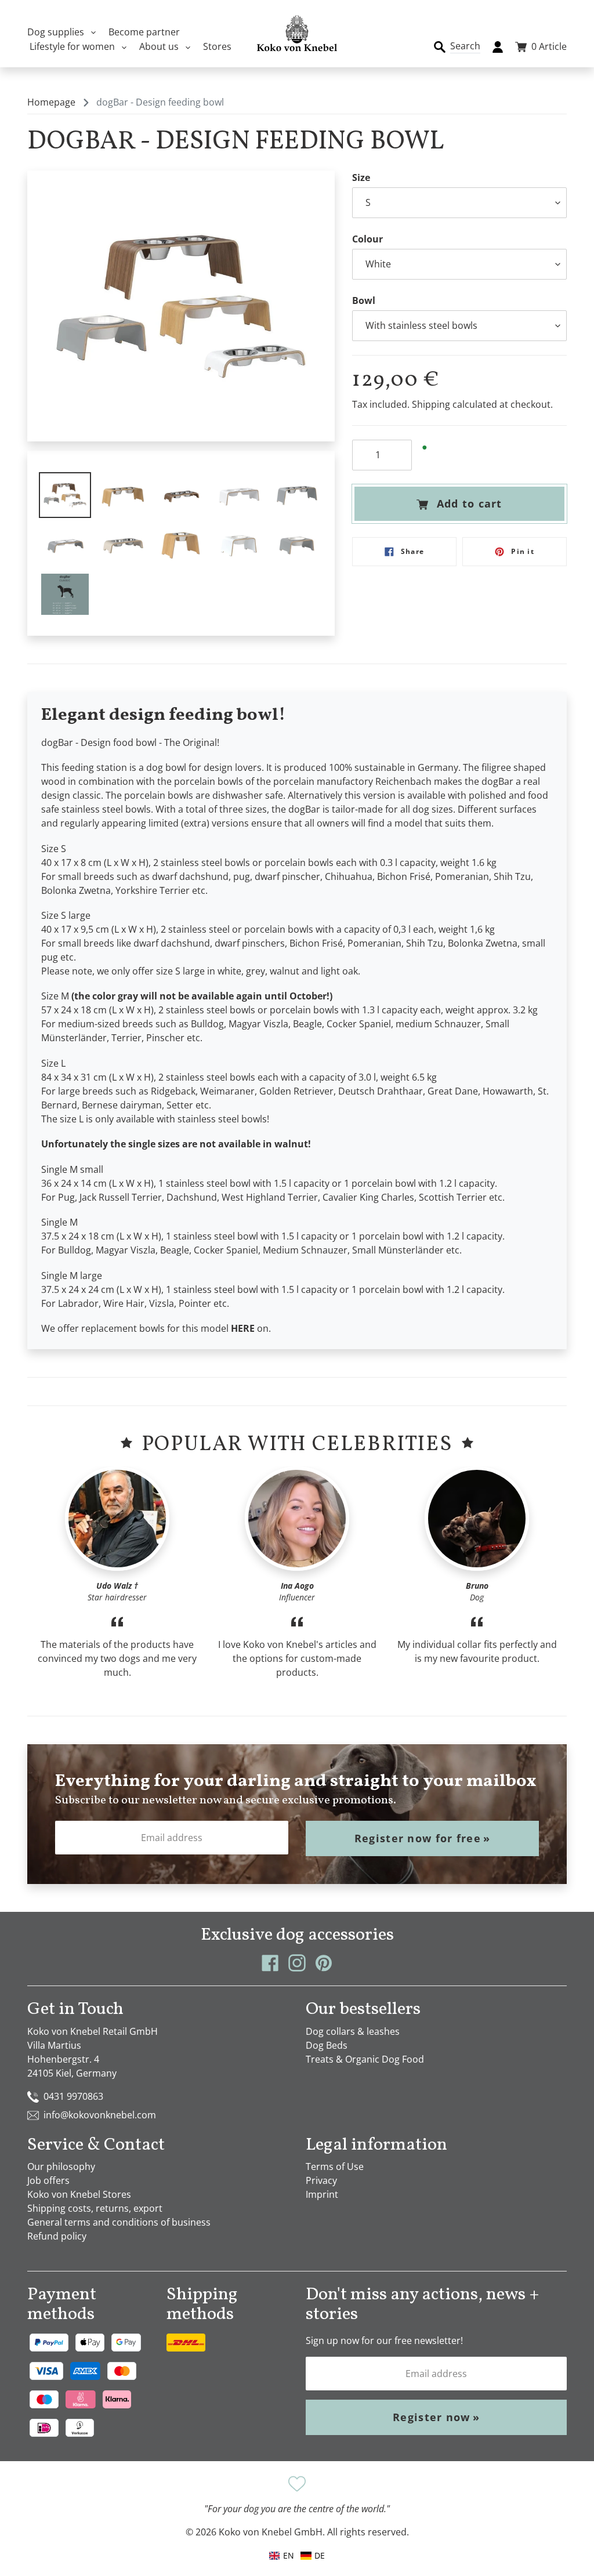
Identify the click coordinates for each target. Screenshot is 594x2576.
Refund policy (57, 2236)
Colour (367, 239)
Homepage (51, 102)
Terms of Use (335, 2166)
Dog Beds (327, 2045)
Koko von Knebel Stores (79, 2194)
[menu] (297, 2555)
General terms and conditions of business (119, 2222)
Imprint (322, 2194)
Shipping (431, 404)
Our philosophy (61, 2166)
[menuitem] (313, 2555)
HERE (243, 1328)
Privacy (321, 2180)
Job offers (48, 2180)
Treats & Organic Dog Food (365, 2059)
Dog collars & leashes (353, 2031)
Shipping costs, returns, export (95, 2208)
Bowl (364, 300)
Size (361, 177)
